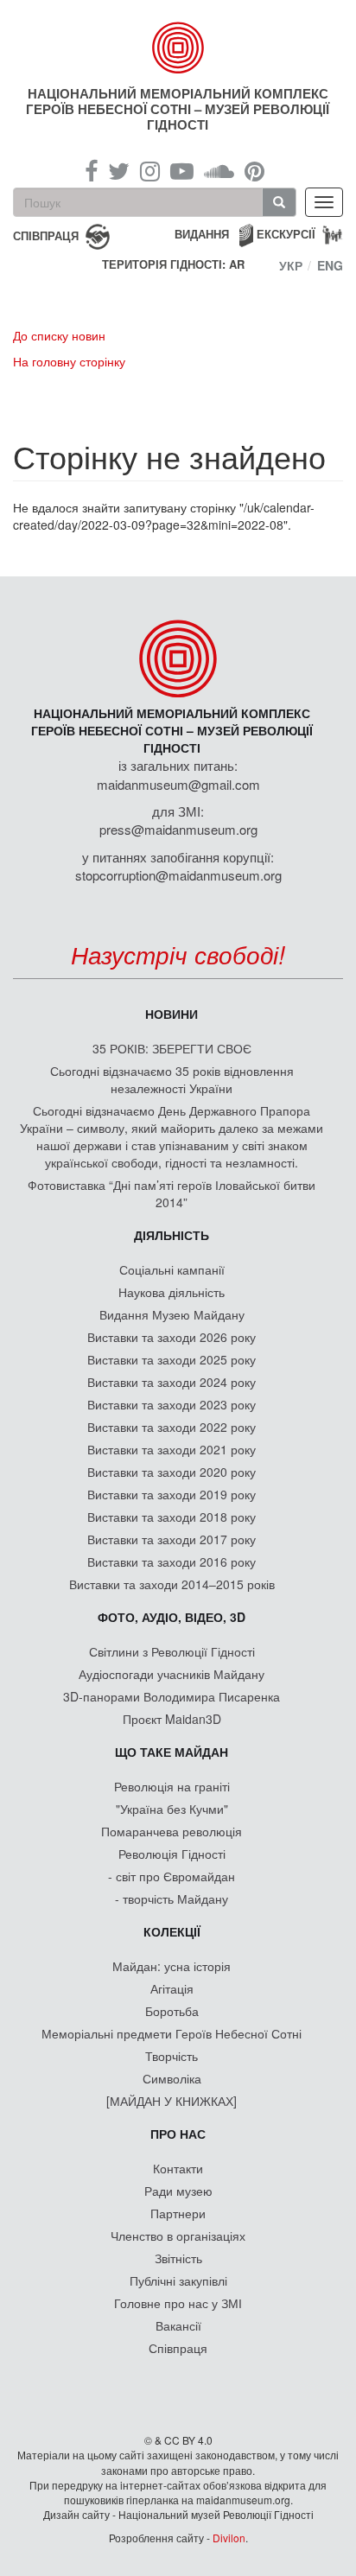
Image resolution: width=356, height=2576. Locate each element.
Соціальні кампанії (172, 1269)
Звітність (178, 2258)
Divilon (229, 2538)
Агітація (172, 1988)
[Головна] (178, 48)
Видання (202, 234)
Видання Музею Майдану (172, 1314)
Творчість (172, 2056)
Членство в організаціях (178, 2236)
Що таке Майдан (172, 1752)
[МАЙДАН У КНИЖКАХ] (172, 2101)
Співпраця (178, 2348)
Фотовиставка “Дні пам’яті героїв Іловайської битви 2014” (172, 1193)
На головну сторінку (69, 361)
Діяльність (172, 1235)
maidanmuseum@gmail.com (178, 784)
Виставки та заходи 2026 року (172, 1337)
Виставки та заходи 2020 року (172, 1472)
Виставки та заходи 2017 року (172, 1539)
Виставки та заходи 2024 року (172, 1382)
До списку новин (59, 335)
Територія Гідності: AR (173, 264)
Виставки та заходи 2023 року (172, 1404)
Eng (330, 265)
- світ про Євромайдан (172, 1876)
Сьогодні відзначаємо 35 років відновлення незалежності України (172, 1079)
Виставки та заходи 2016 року (172, 1562)
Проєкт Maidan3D (172, 1719)
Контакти (178, 2168)
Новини (172, 1014)
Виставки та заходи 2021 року (172, 1449)
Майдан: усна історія (172, 1966)
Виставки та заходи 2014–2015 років (172, 1584)
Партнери (178, 2213)
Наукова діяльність (172, 1292)
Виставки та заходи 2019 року (172, 1494)
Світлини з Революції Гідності (172, 1651)
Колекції (172, 1931)
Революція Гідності (172, 1854)
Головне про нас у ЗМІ (178, 2303)
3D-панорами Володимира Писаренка (172, 1696)
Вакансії (178, 2325)
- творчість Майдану (172, 1899)
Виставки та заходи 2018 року (172, 1517)
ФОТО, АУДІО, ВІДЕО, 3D (172, 1617)
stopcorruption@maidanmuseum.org (178, 875)
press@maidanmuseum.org (178, 829)
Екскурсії (286, 234)
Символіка (172, 2078)
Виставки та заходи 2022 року (172, 1427)
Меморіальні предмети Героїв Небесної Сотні (172, 2033)
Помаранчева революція (172, 1831)
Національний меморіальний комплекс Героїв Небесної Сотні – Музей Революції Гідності (178, 109)
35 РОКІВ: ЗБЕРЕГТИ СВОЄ (172, 1048)
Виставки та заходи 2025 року (172, 1359)
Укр (291, 265)
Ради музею (178, 2191)
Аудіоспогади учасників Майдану (172, 1674)
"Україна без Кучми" (172, 1809)
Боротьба (172, 2011)
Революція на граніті (172, 1786)
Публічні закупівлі (178, 2280)
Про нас (178, 2134)
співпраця (46, 235)
